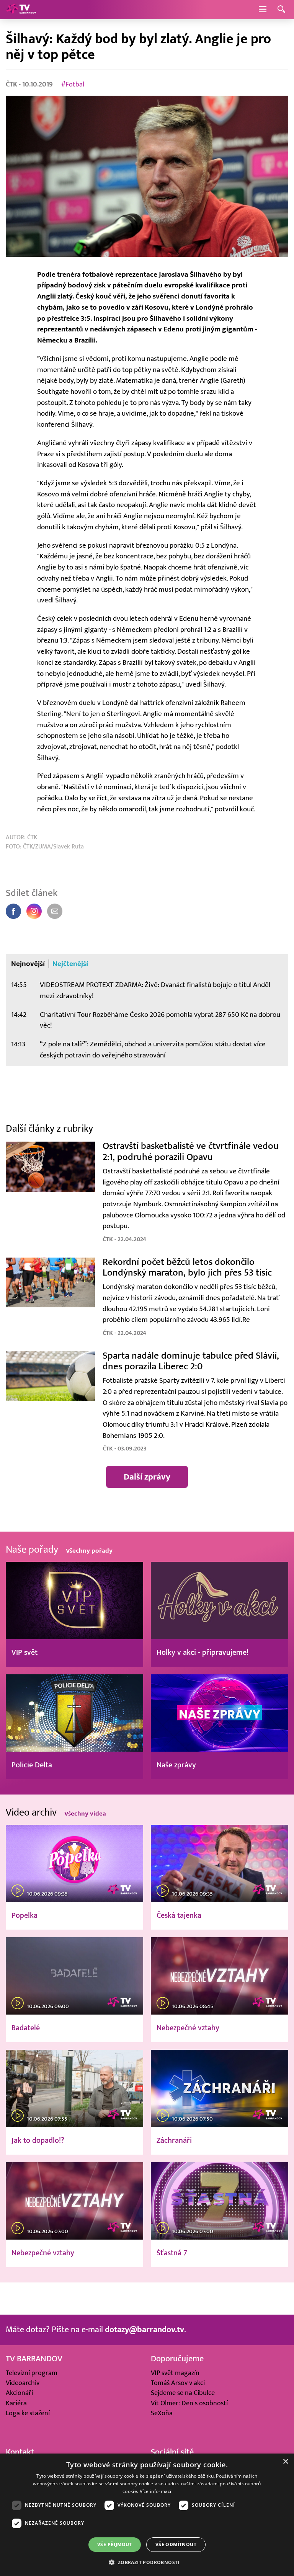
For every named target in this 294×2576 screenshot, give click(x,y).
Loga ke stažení (28, 2413)
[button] (147, 2562)
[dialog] (147, 2515)
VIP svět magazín (175, 2373)
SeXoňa (162, 2413)
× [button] (285, 2462)
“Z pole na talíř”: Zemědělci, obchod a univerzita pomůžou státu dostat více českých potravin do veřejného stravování (153, 1050)
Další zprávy (147, 1477)
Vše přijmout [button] (115, 2544)
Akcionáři (19, 2393)
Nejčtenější (70, 964)
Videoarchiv (23, 2383)
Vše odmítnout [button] (176, 2544)
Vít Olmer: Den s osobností (189, 2403)
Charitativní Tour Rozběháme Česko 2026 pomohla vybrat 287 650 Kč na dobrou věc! (160, 1020)
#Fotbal (73, 84)
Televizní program (32, 2373)
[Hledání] (281, 10)
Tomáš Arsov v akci (178, 2383)
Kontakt (20, 2452)
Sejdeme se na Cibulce (183, 2393)
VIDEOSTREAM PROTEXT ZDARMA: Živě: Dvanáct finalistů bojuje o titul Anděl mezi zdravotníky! (155, 990)
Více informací (156, 2491)
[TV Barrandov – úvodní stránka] (21, 10)
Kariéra (16, 2403)
